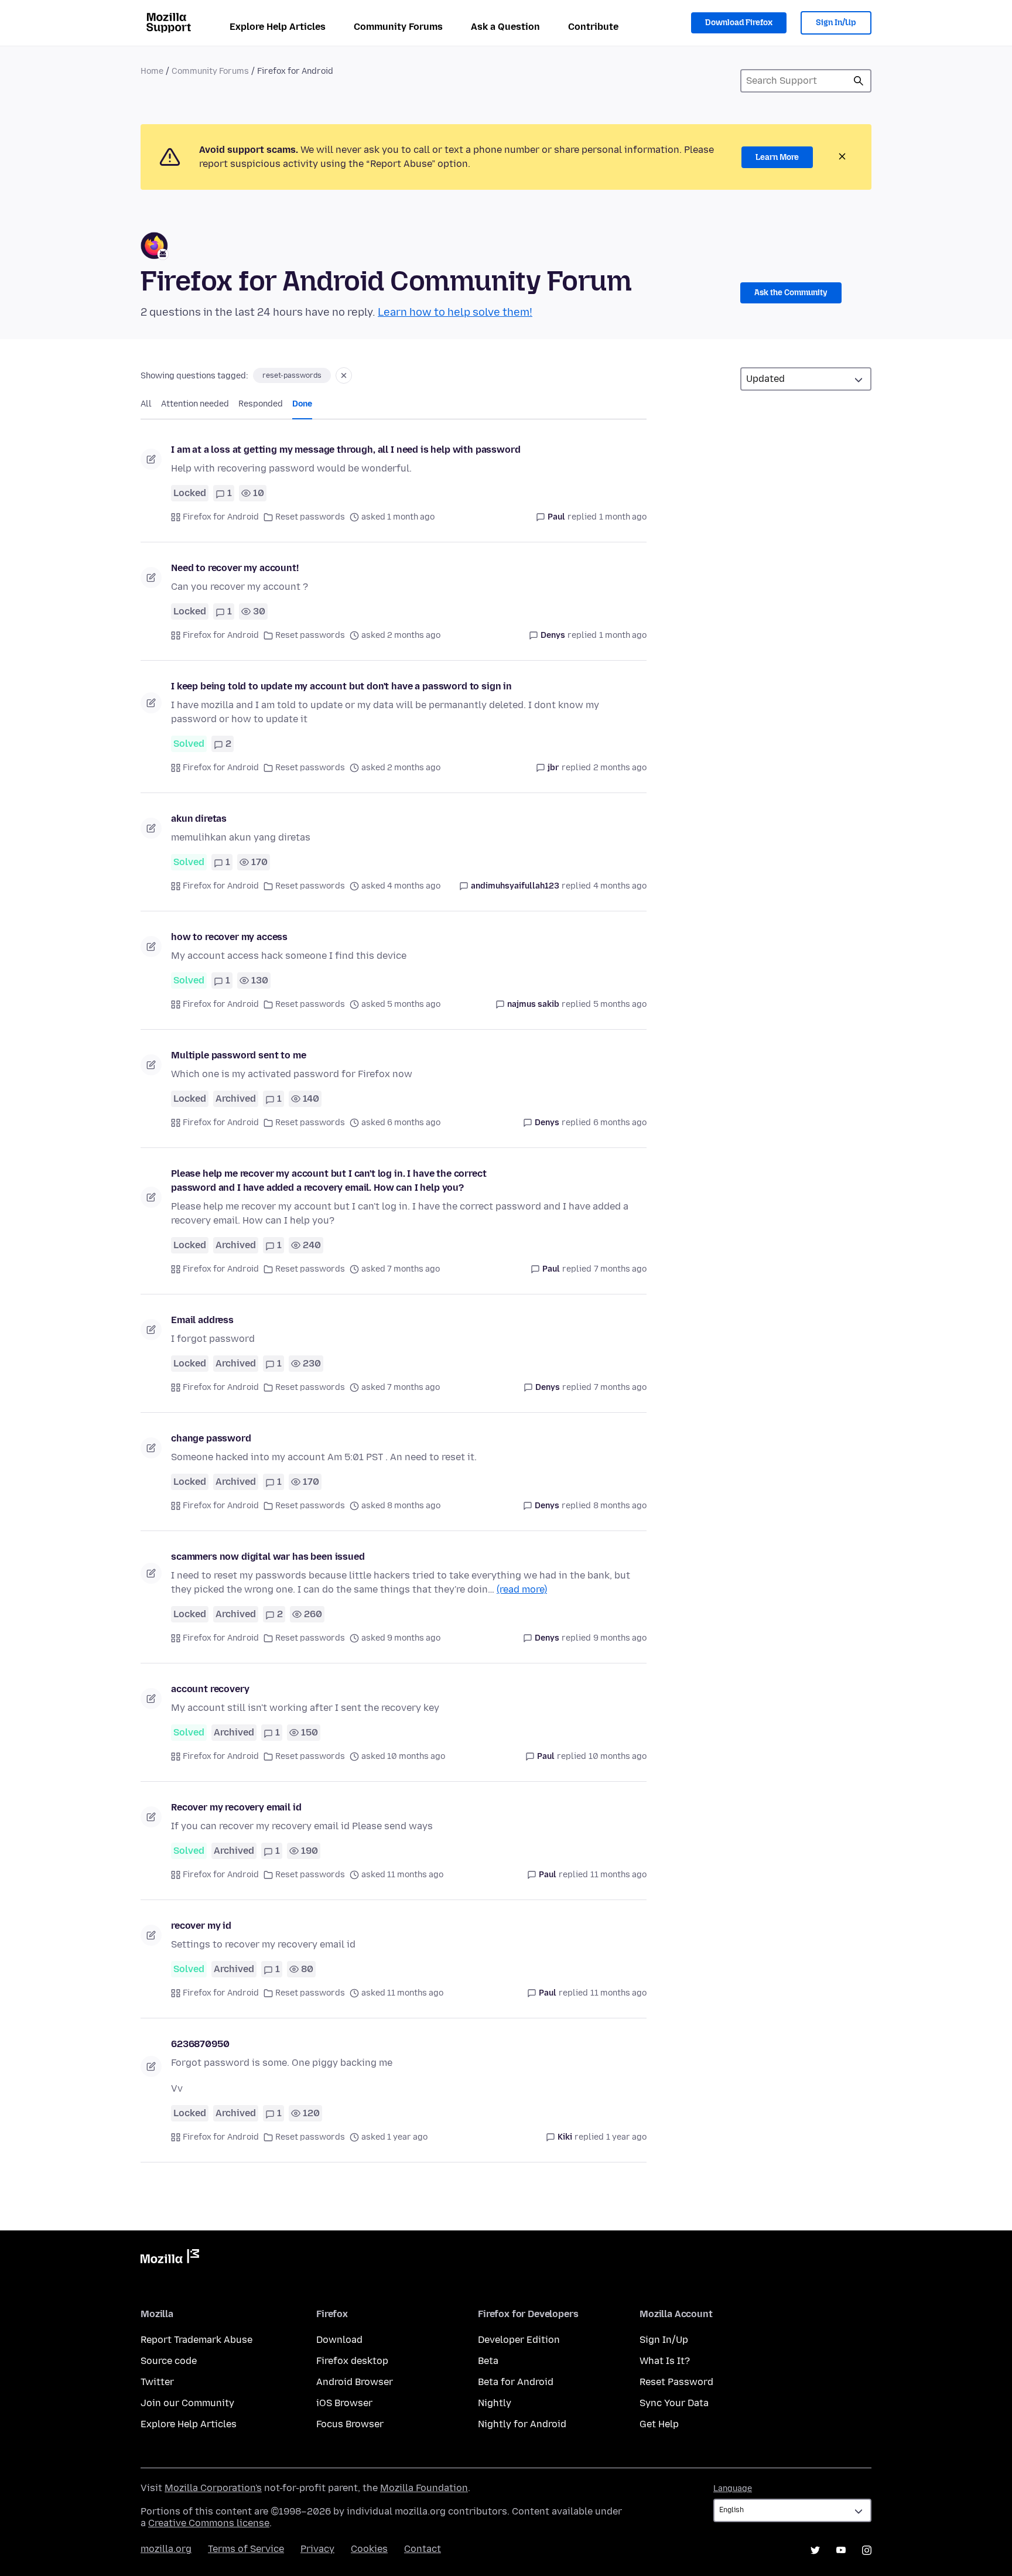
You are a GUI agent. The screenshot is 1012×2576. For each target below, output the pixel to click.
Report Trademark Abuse (196, 2340)
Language (733, 2488)
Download (339, 2340)
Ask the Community (791, 293)
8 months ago (620, 1506)
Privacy (317, 2549)
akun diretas (199, 819)
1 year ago (626, 2137)
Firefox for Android (221, 517)
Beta (488, 2361)
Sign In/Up (836, 23)
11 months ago (618, 1875)
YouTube (841, 2550)
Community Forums (398, 27)
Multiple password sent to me (239, 1055)
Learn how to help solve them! (455, 312)
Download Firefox (739, 23)
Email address (202, 1320)
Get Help (659, 2424)
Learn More (777, 157)
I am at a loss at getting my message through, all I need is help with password (346, 450)
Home (152, 71)
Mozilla (170, 2259)
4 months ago (620, 886)
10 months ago (618, 1756)
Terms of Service (246, 2549)
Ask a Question (505, 27)
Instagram (867, 2550)
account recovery (210, 1689)
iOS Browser (344, 2403)
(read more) (522, 1589)
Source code (169, 2361)
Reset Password (676, 2382)
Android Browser (355, 2382)
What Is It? (665, 2361)
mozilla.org (166, 2549)
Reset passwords (310, 517)
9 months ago (620, 1638)
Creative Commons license (209, 2523)
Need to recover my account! (235, 568)
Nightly (495, 2403)
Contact (423, 2549)
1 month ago (623, 517)
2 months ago (620, 768)
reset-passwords (292, 375)
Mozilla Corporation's (213, 2488)
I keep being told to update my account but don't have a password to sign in (341, 686)
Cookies (369, 2549)
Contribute (593, 27)
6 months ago (620, 1123)
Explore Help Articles (278, 27)
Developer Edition (519, 2340)
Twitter (157, 2382)
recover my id (201, 1926)
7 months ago (620, 1269)
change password (211, 1438)
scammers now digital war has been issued (268, 1557)
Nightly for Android (522, 2424)
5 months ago (620, 1004)
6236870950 (200, 2044)
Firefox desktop (352, 2361)
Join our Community (187, 2403)
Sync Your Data (674, 2403)
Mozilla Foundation (424, 2488)
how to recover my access (229, 937)
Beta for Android (516, 2382)
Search (859, 81)
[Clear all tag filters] (344, 375)
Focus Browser (350, 2424)
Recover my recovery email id (236, 1807)
